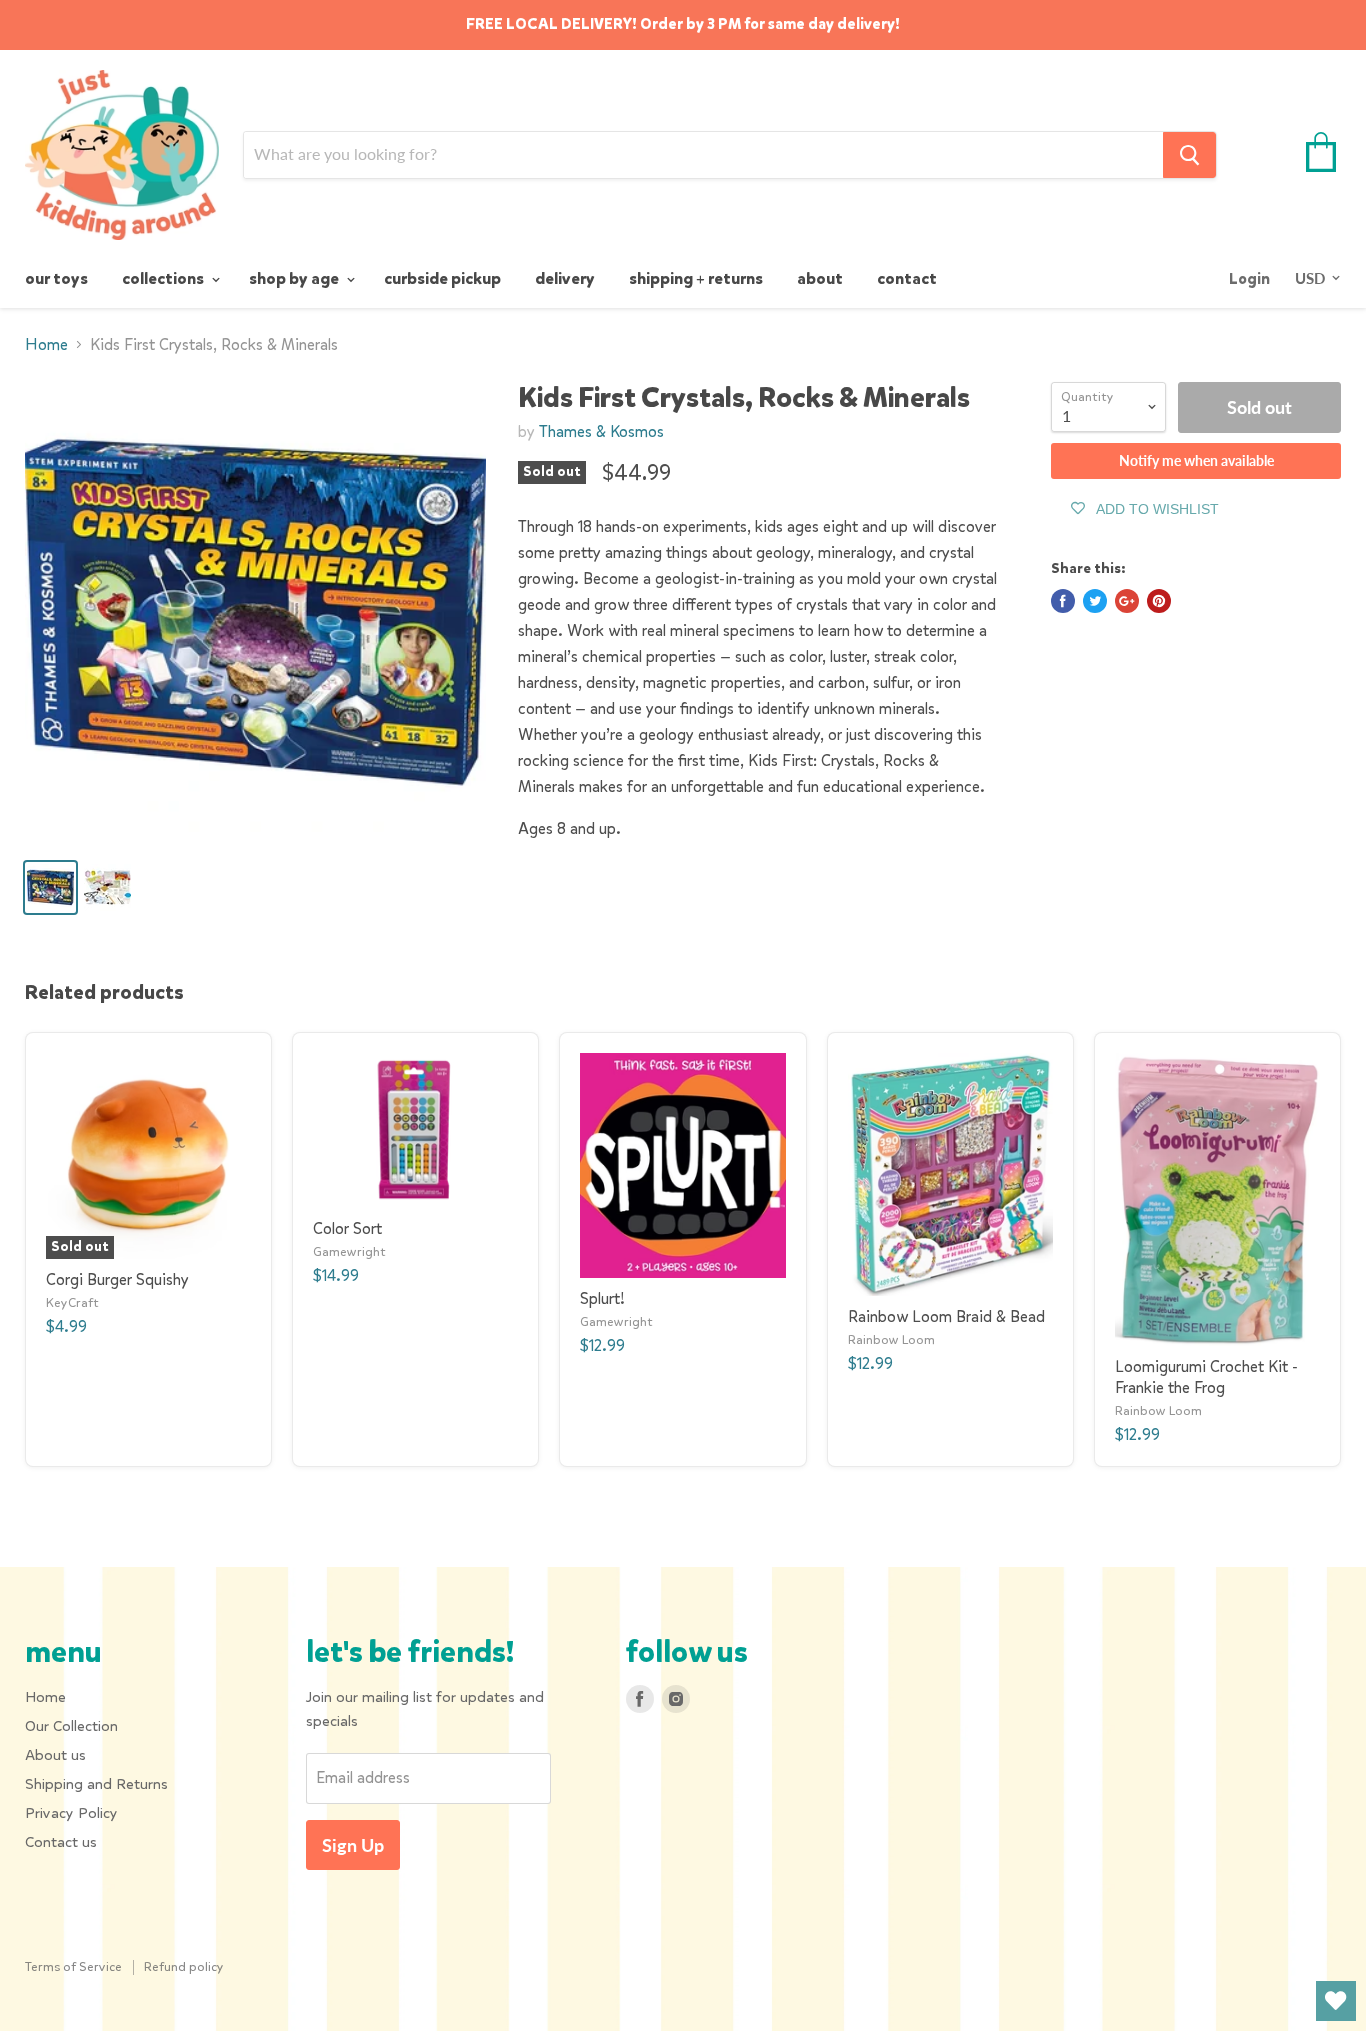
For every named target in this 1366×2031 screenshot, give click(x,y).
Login (1249, 279)
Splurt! (602, 1298)
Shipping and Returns (96, 1784)
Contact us (61, 1842)
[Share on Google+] (1127, 601)
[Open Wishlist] (1336, 2001)
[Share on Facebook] (1063, 601)
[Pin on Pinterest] (1159, 601)
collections (164, 278)
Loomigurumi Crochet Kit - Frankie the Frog (1206, 1377)
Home (46, 345)
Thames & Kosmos (601, 431)
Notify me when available (1196, 460)
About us (55, 1755)
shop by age (295, 278)
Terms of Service (73, 1966)
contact (907, 278)
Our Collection (71, 1726)
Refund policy (184, 1966)
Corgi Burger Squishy (117, 1279)
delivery (565, 278)
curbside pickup (442, 278)
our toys (56, 278)
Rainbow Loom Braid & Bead (946, 1316)
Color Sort (347, 1228)
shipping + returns (696, 278)
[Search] (1189, 155)
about (820, 278)
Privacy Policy (71, 1813)
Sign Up (353, 1845)
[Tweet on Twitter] (1095, 601)
